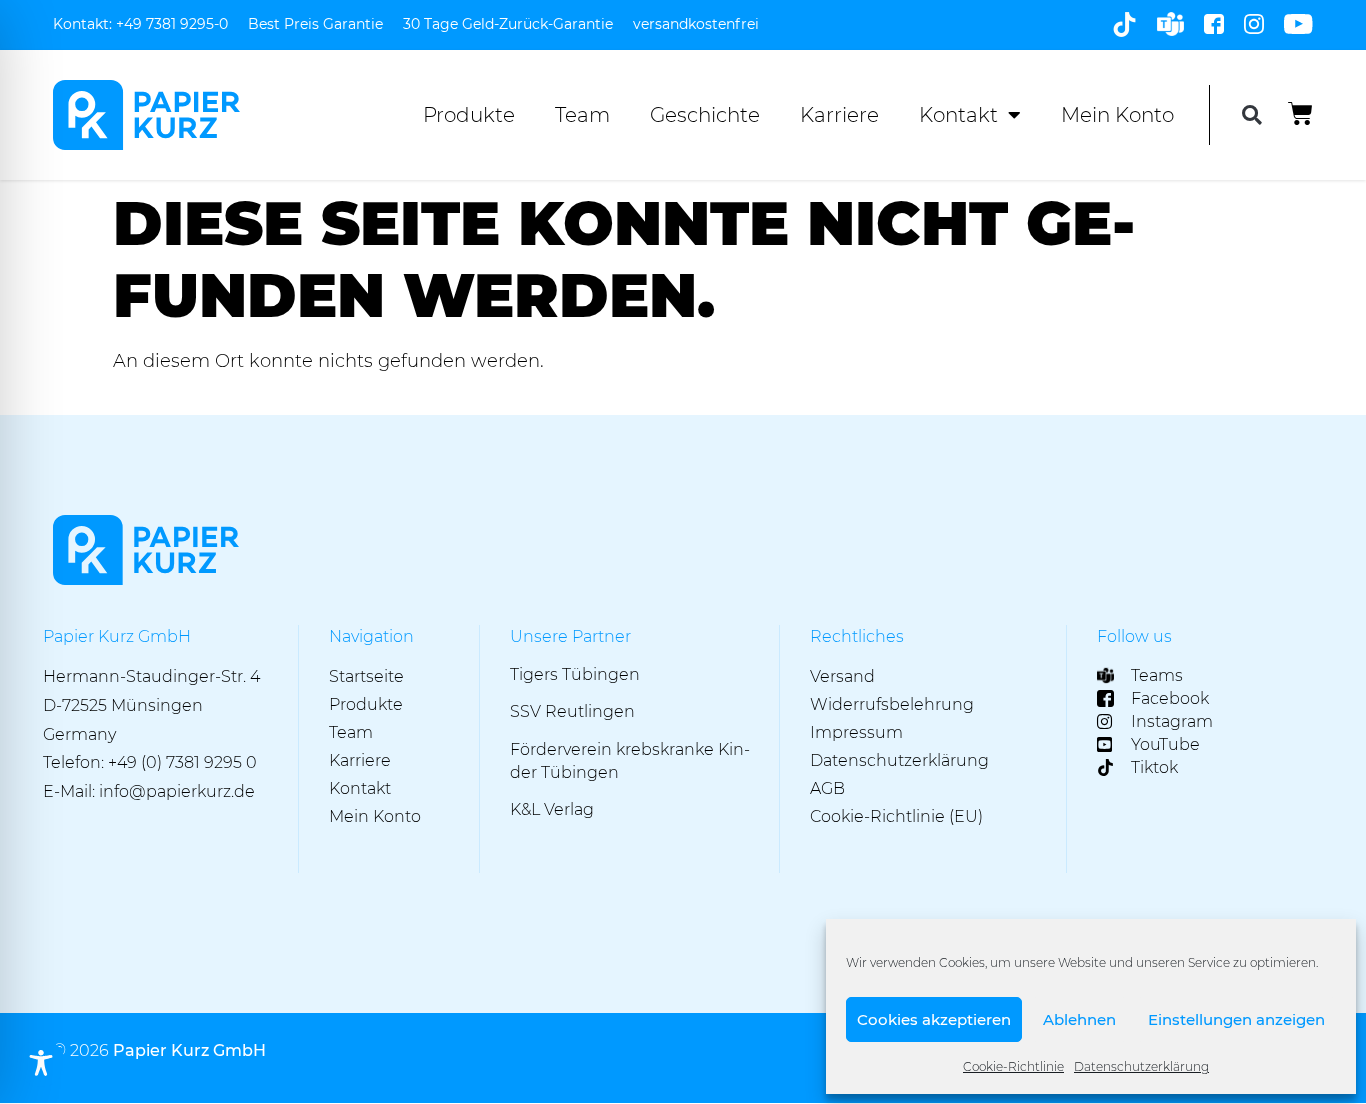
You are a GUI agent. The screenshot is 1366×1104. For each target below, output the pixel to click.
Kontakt (958, 115)
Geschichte (705, 115)
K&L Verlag (552, 809)
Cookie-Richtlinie (1013, 1066)
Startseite (366, 676)
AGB (827, 788)
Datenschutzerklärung (1141, 1066)
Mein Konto (1117, 115)
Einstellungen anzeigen (1236, 1019)
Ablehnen (1079, 1019)
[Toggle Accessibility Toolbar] (41, 1063)
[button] (1251, 115)
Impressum (856, 732)
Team (582, 115)
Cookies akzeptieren (934, 1019)
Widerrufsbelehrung (892, 704)
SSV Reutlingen (572, 711)
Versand (842, 676)
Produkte (469, 115)
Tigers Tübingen (575, 674)
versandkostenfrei (696, 24)
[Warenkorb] (1300, 113)
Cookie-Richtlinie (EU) (896, 816)
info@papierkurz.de (177, 791)
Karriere (839, 115)
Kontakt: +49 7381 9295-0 (140, 24)
